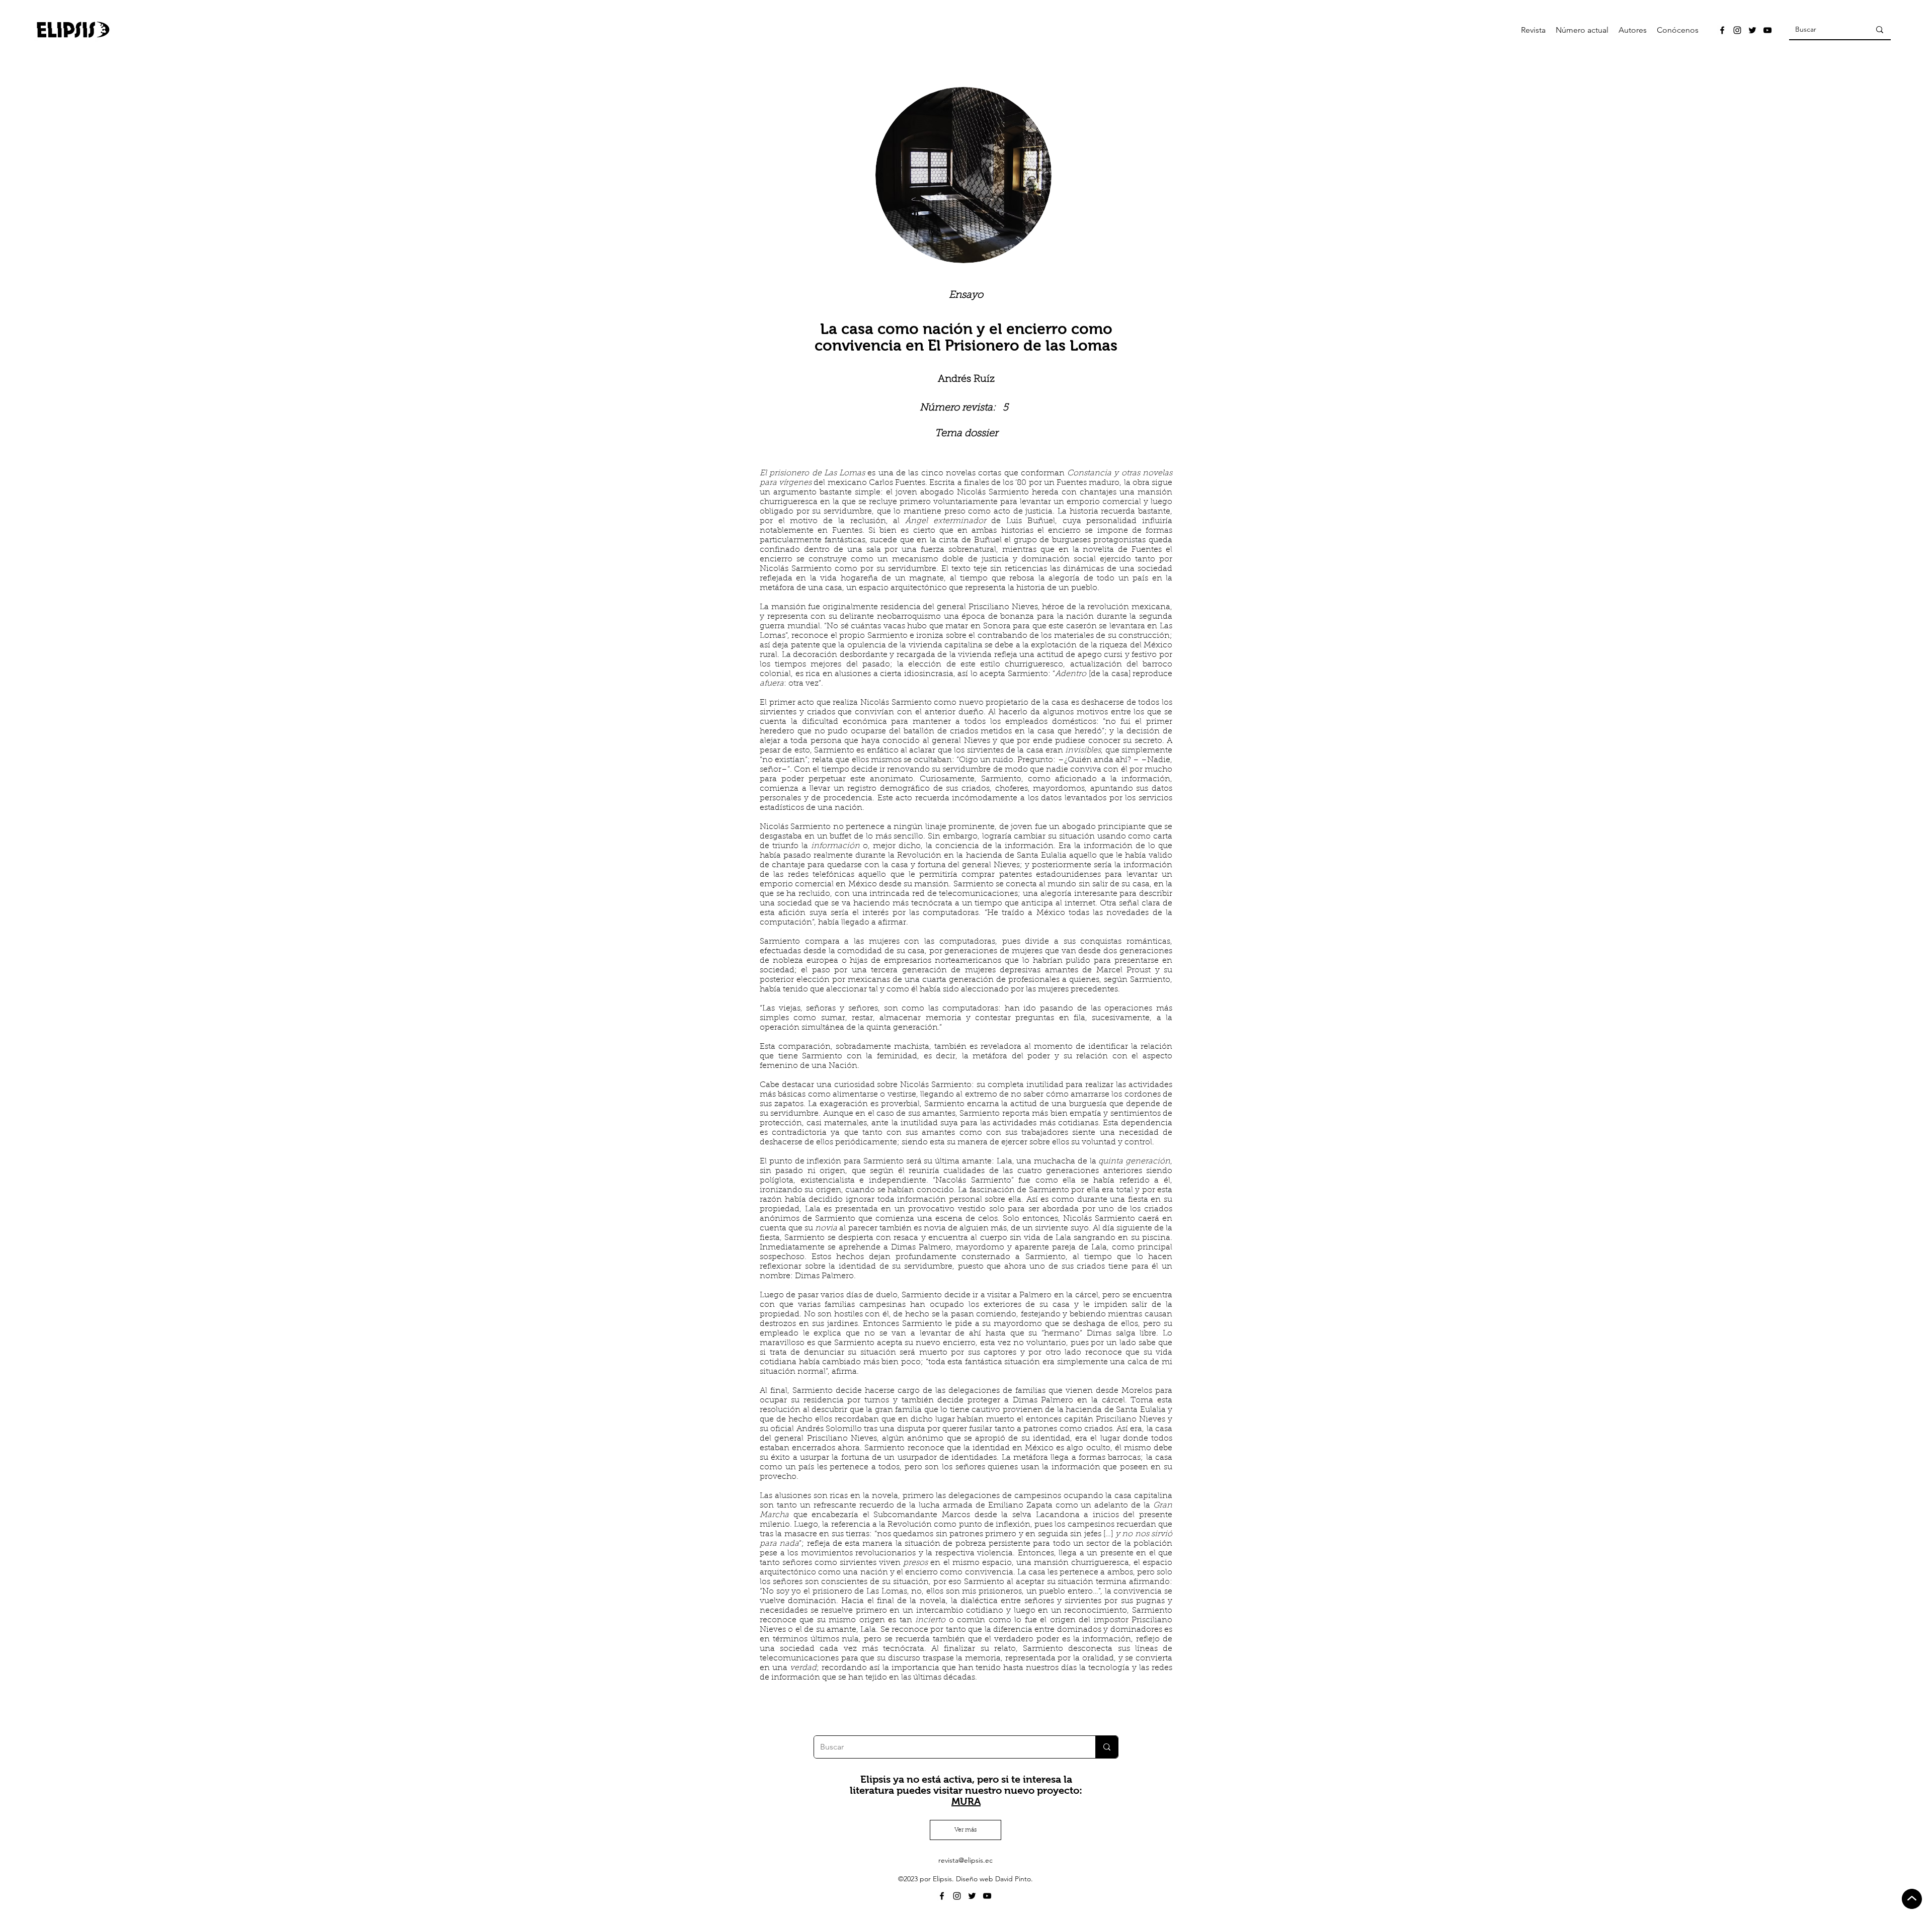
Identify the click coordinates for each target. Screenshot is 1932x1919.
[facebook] (1722, 30)
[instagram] (1737, 30)
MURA (966, 1801)
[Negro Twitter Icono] (1752, 30)
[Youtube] (987, 1896)
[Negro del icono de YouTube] (1767, 30)
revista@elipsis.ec (965, 1860)
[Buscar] (1880, 30)
